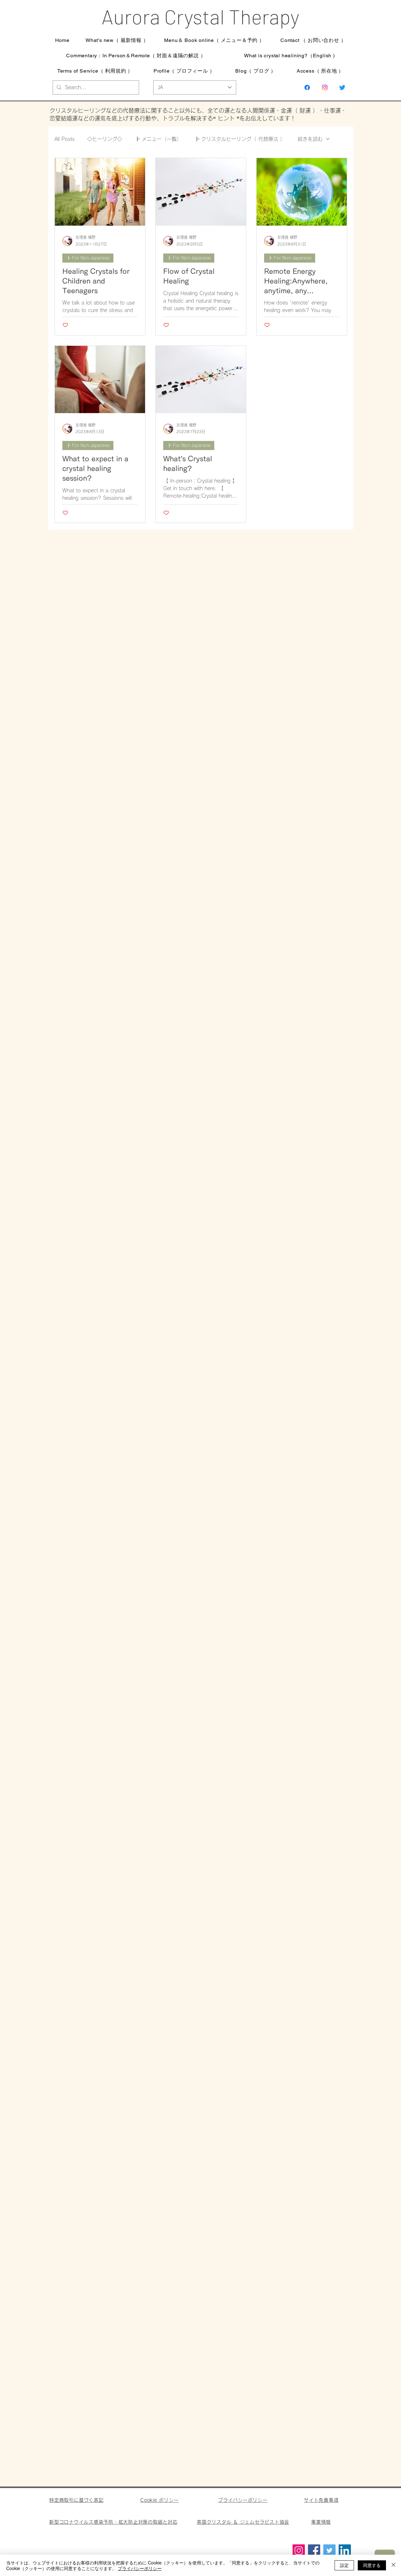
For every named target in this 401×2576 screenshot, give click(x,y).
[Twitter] (329, 2550)
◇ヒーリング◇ (105, 139)
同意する (372, 2565)
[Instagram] (325, 87)
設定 (344, 2565)
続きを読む (310, 139)
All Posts (65, 139)
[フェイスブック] (307, 87)
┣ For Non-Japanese (88, 258)
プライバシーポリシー (140, 2568)
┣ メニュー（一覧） (158, 139)
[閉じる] (393, 2565)
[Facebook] (314, 2550)
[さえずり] (342, 87)
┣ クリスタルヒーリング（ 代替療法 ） (240, 139)
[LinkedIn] (345, 2550)
